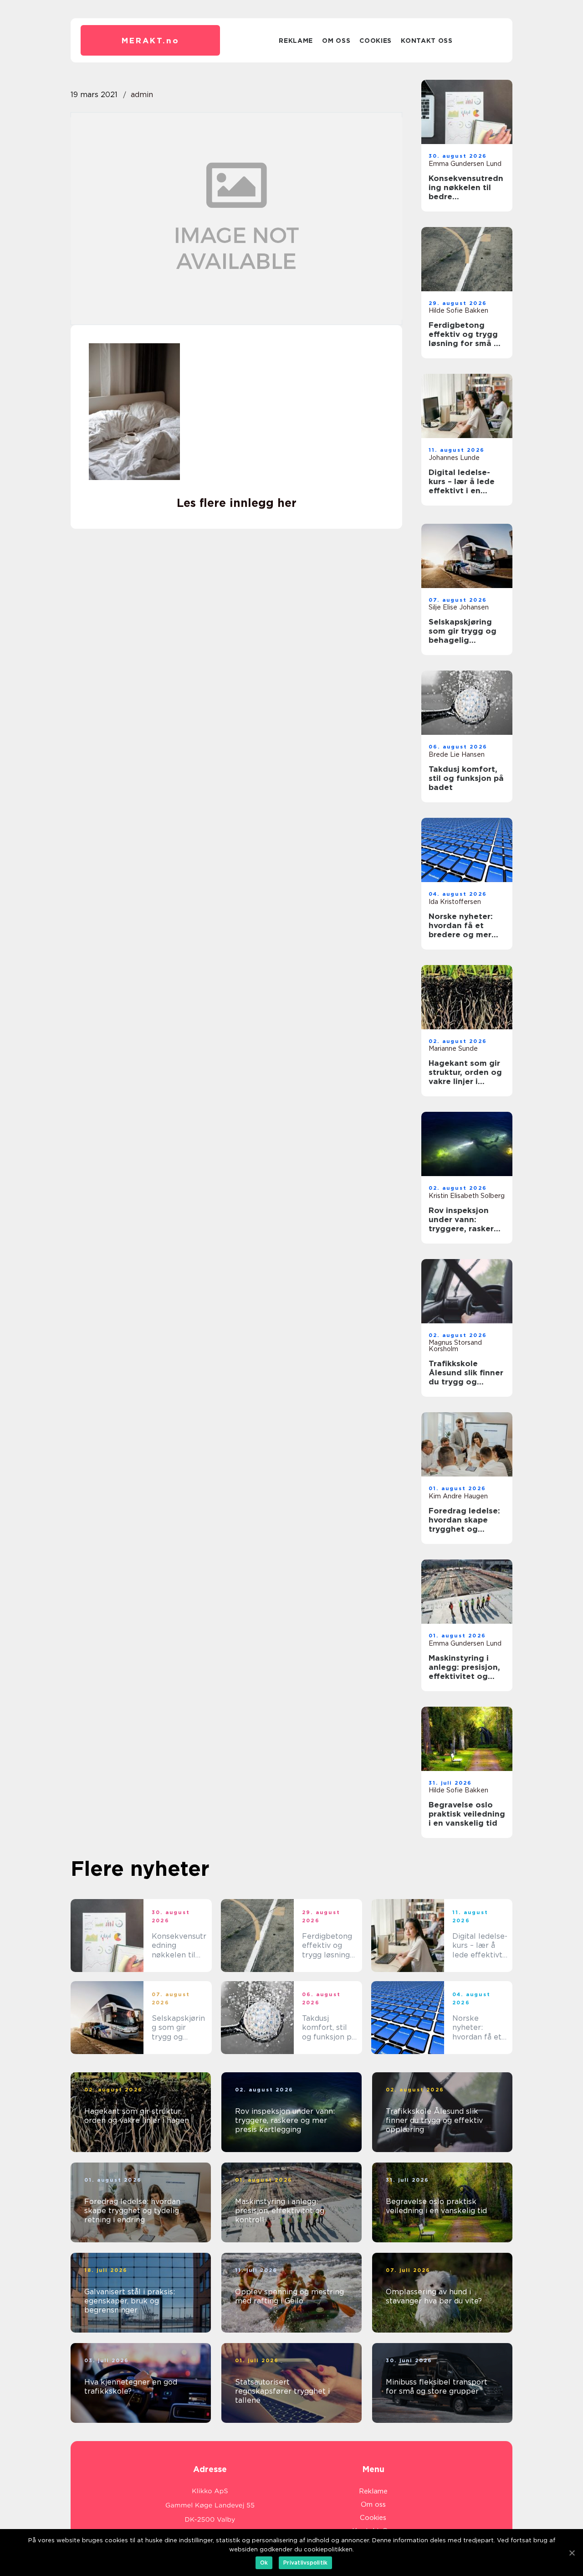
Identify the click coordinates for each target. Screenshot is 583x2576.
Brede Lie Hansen (457, 754)
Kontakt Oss (427, 41)
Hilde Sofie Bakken (458, 310)
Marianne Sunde (453, 1048)
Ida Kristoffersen (455, 902)
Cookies (376, 41)
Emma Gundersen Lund (465, 164)
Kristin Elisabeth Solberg (467, 1196)
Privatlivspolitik (305, 2563)
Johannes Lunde (454, 458)
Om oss (336, 41)
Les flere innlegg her (237, 503)
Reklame (296, 41)
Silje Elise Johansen (459, 607)
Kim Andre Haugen (458, 1496)
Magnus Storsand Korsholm (455, 1346)
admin (142, 95)
